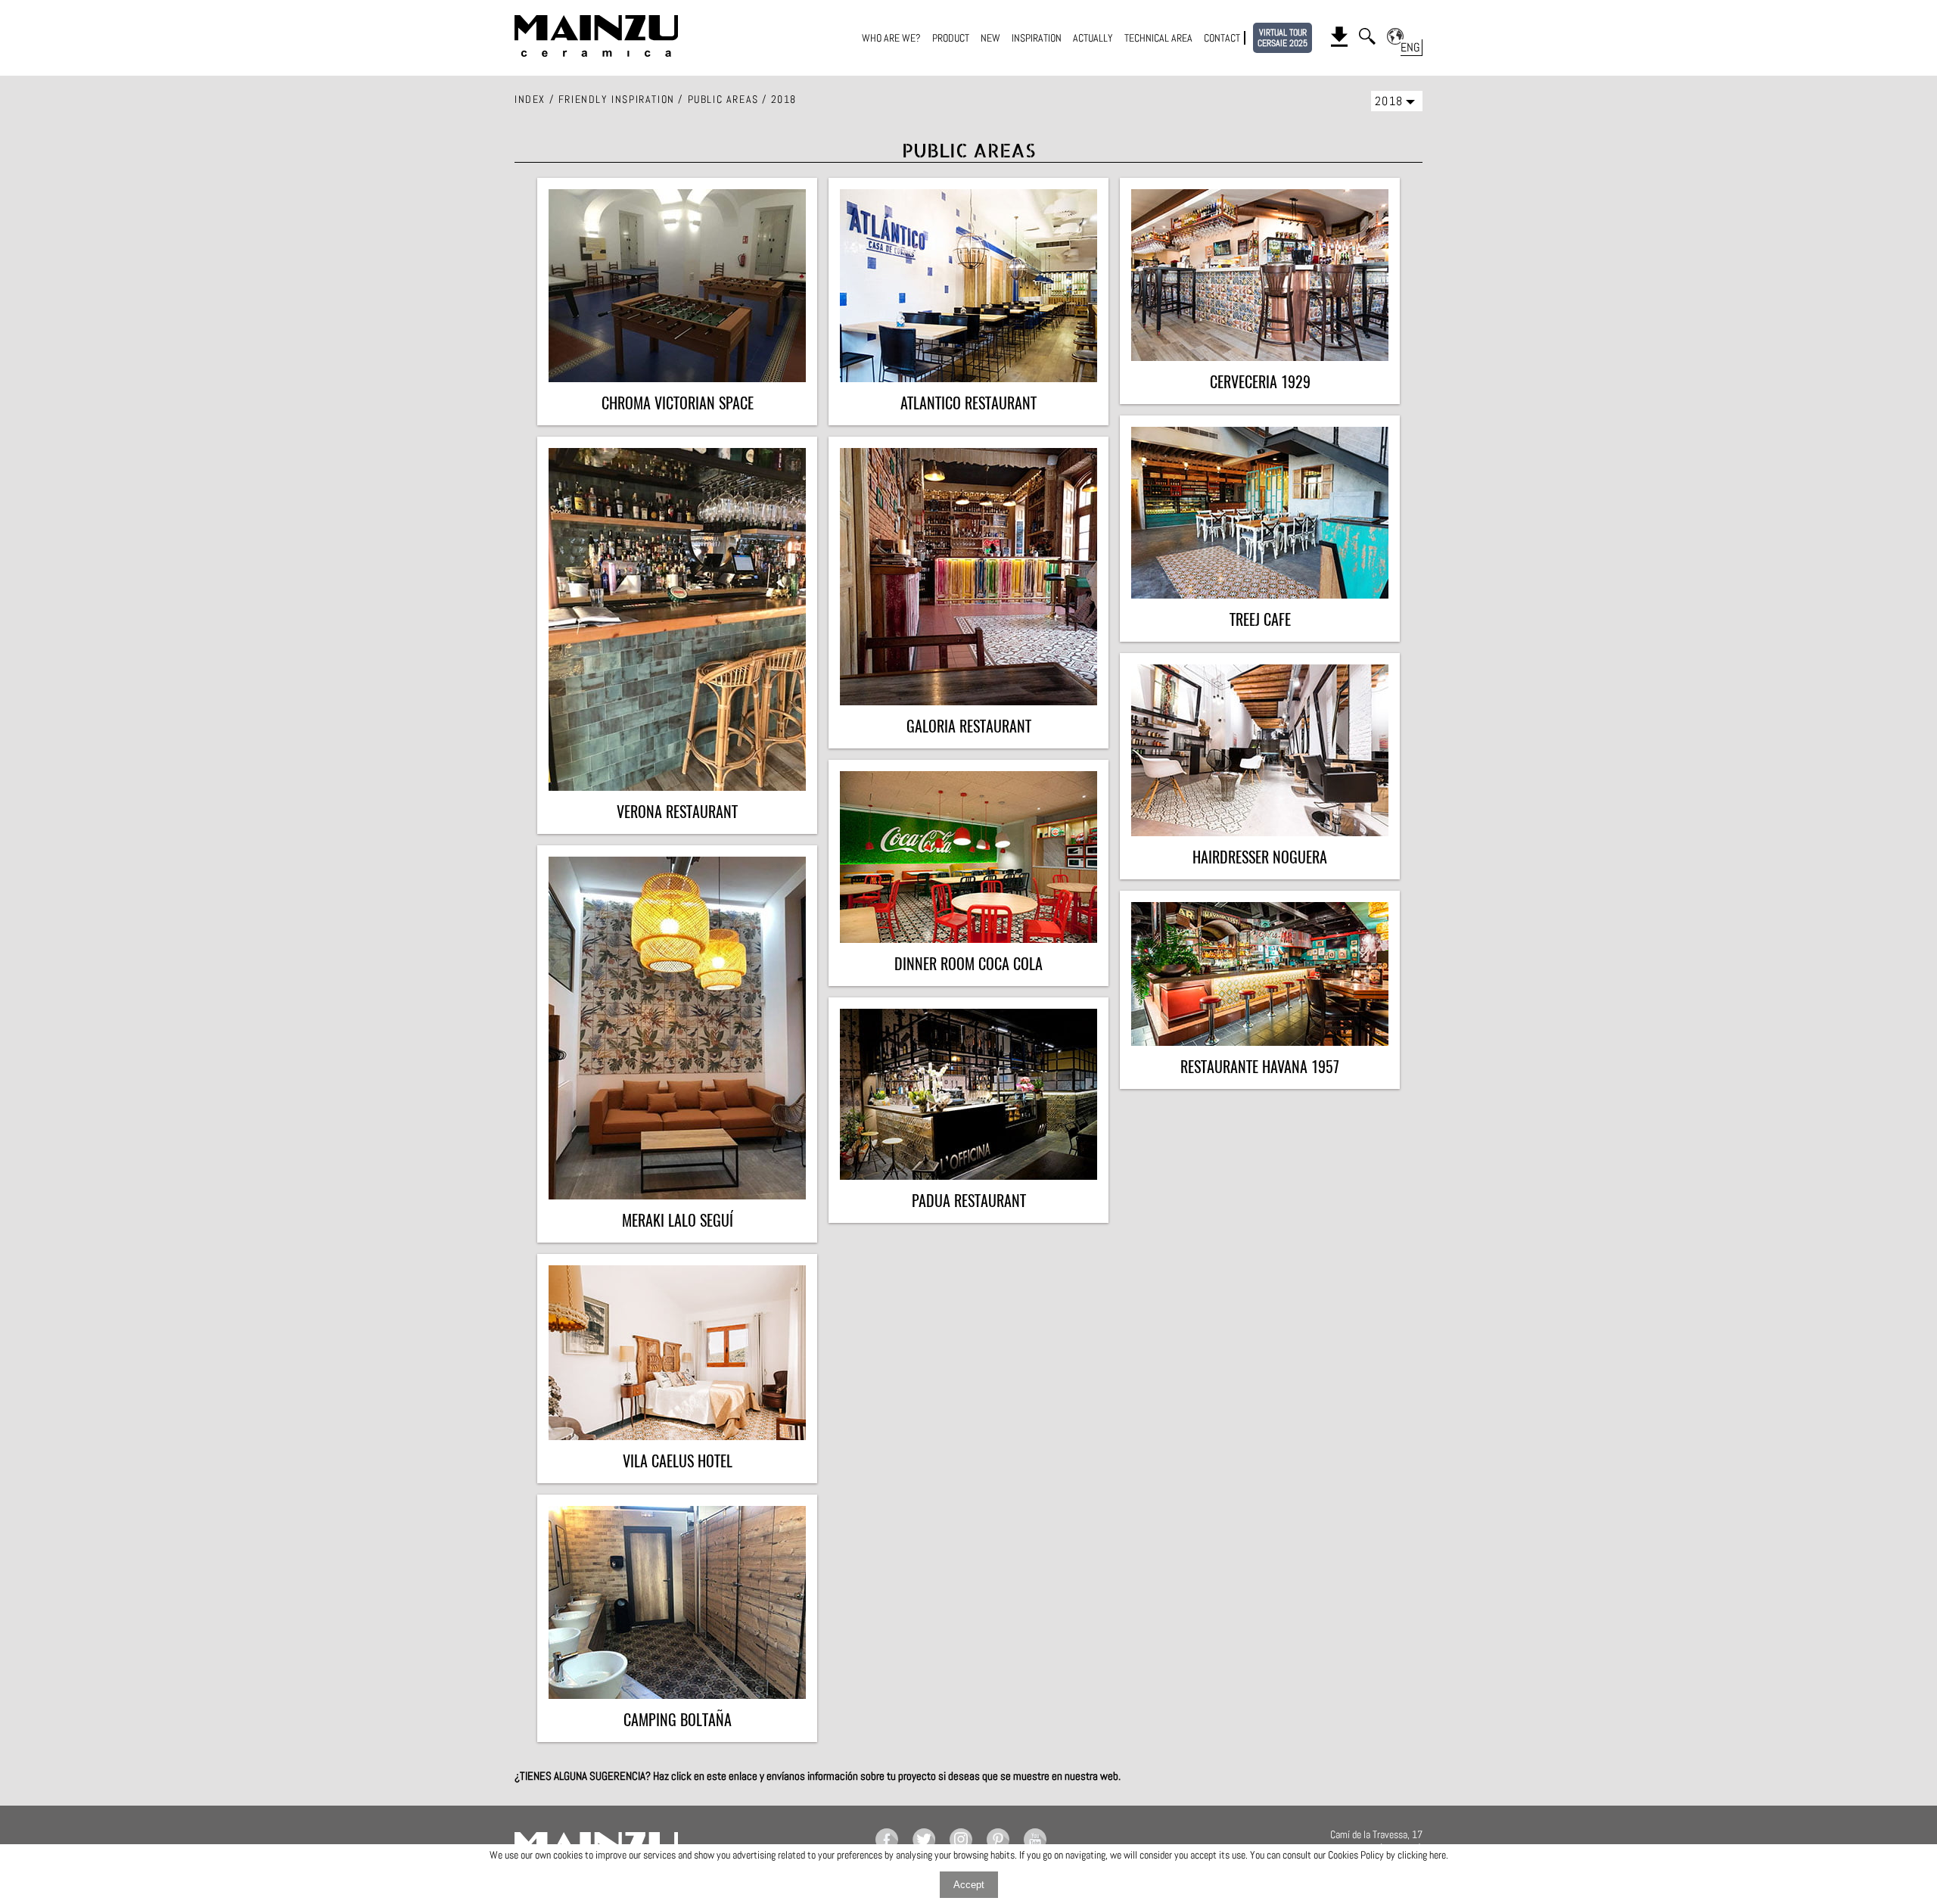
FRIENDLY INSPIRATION (617, 99)
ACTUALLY (1093, 38)
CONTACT (1222, 38)
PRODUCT (951, 38)
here (1438, 1855)
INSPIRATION (1037, 38)
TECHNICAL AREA (1158, 38)
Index (530, 99)
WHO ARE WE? (891, 38)
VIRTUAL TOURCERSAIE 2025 (1283, 38)
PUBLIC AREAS (723, 99)
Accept (969, 1885)
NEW (990, 38)
